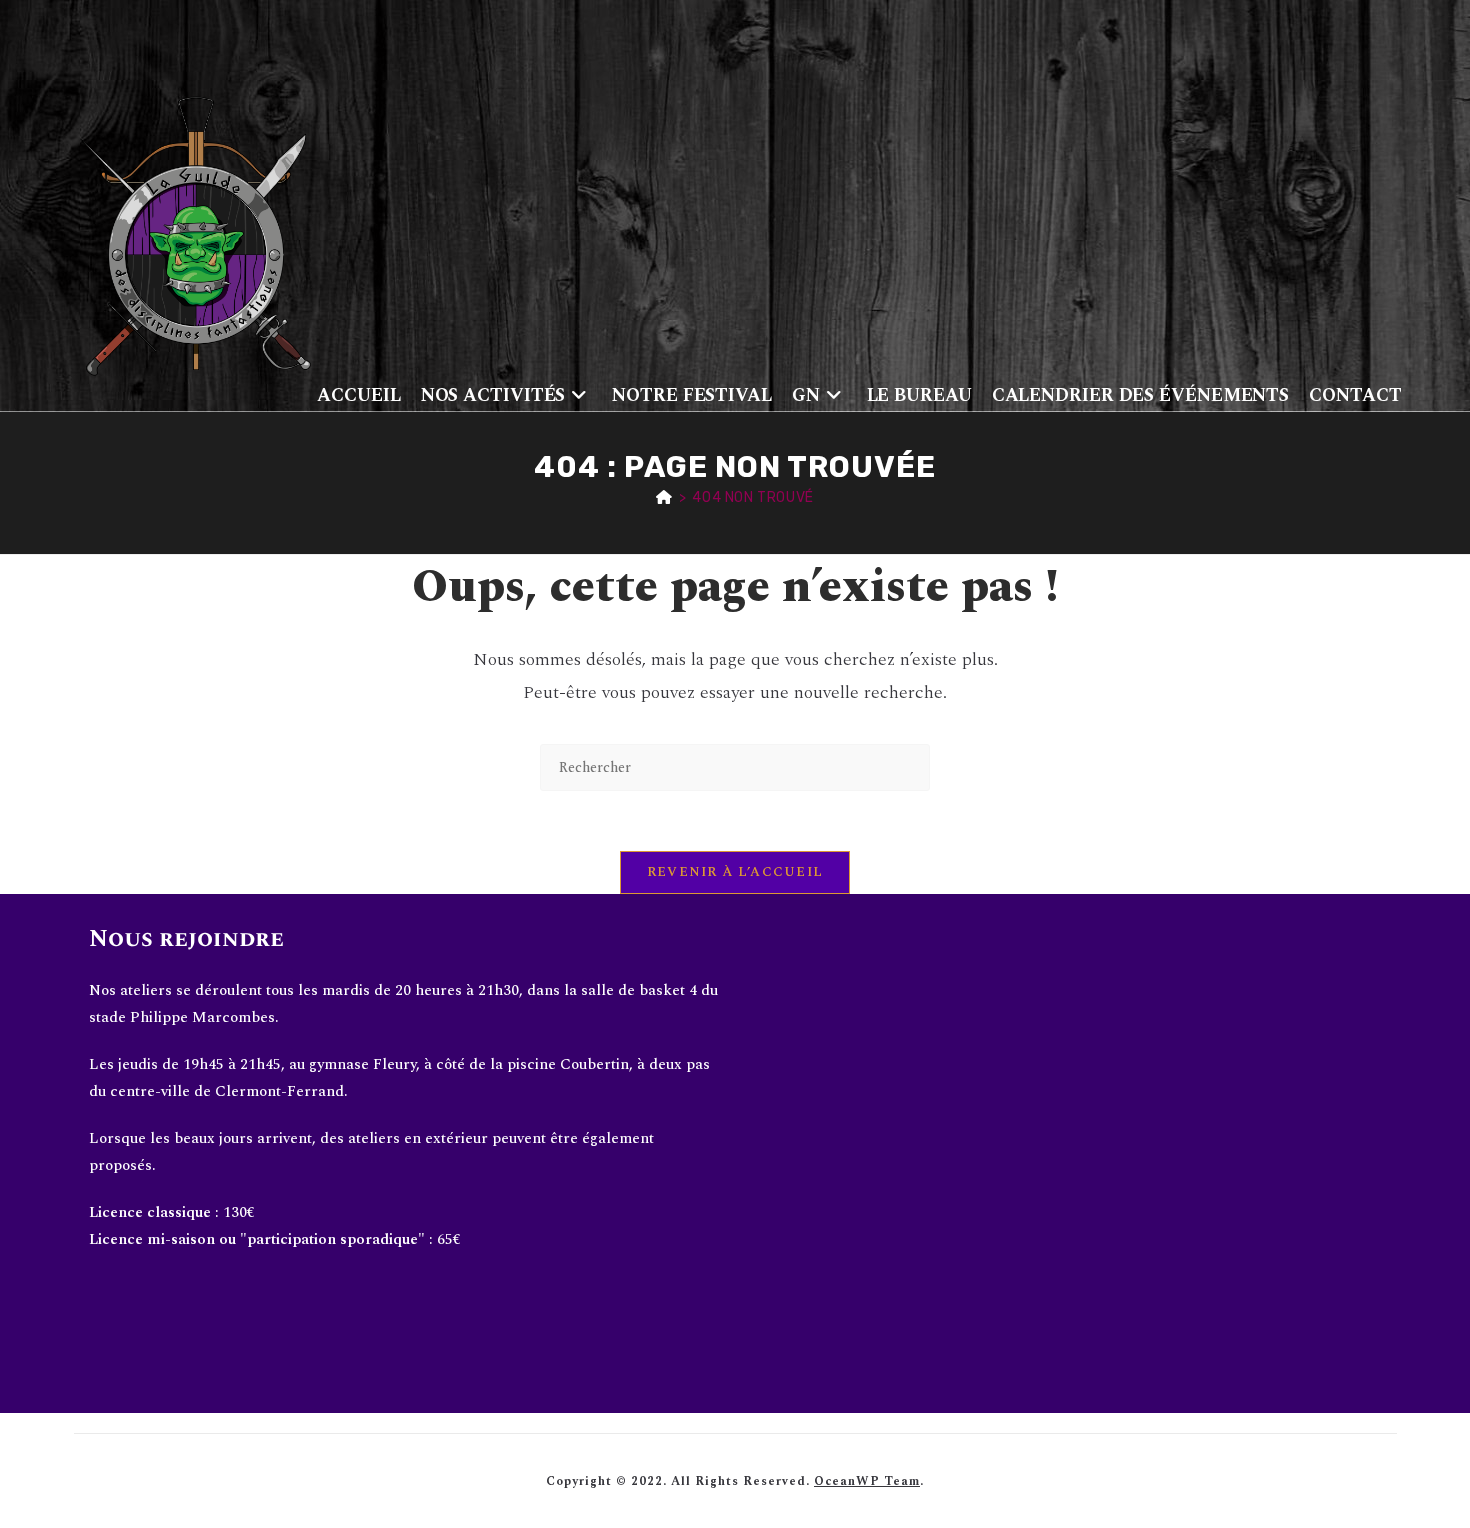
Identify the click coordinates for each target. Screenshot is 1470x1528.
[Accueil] (664, 497)
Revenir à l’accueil (735, 872)
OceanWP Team (867, 1481)
